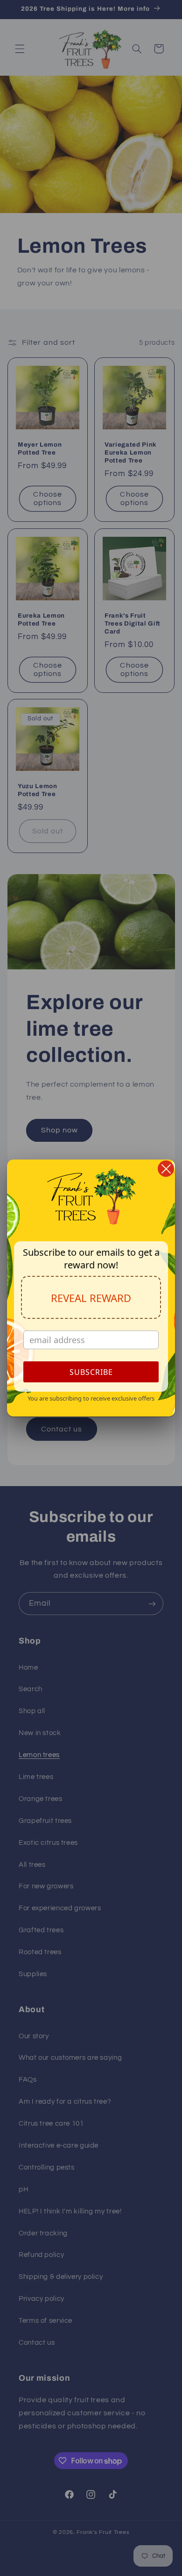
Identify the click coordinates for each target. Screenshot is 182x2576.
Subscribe (91, 1372)
